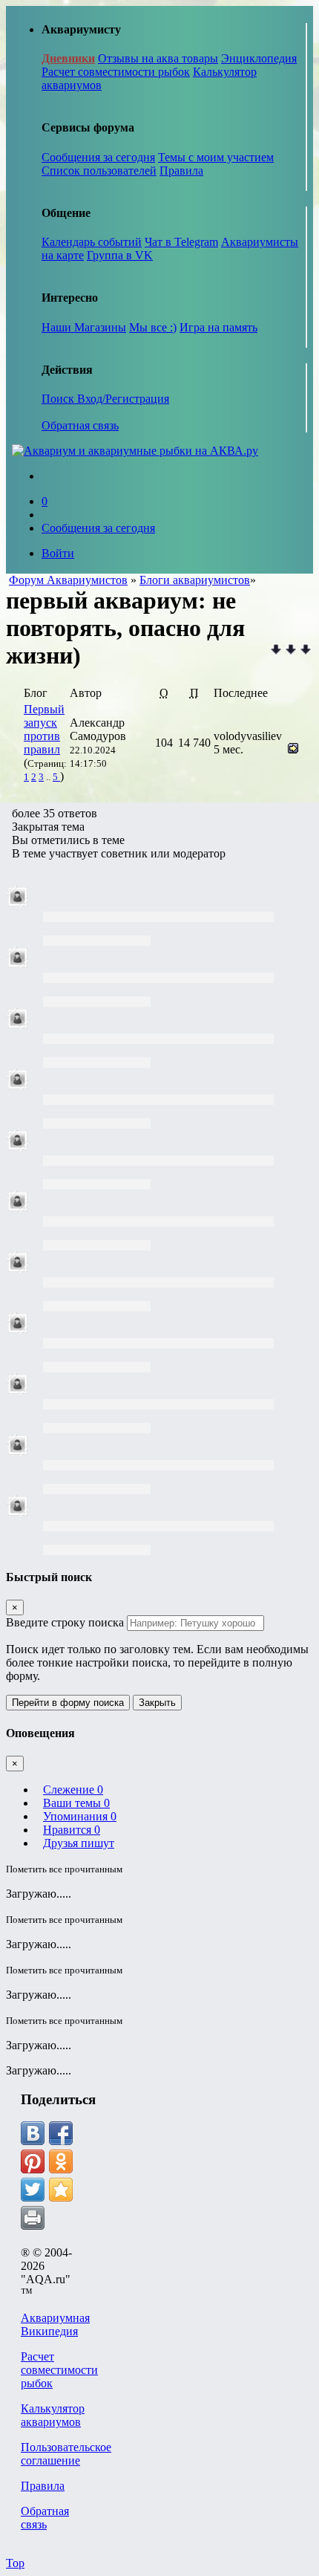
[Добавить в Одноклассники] (61, 2161)
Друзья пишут (79, 1843)
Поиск (59, 399)
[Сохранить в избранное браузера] (61, 2190)
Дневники (68, 58)
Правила (181, 171)
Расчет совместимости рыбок (116, 72)
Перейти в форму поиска (68, 1703)
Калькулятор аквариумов (53, 2415)
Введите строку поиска (65, 1622)
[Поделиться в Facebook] (61, 2133)
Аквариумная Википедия (55, 2324)
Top (15, 2563)
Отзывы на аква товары (158, 58)
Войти (58, 553)
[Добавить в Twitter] (33, 2190)
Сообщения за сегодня (98, 157)
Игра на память (218, 327)
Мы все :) (153, 327)
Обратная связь (80, 425)
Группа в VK (120, 255)
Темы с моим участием (216, 157)
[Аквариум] (135, 451)
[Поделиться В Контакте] (33, 2133)
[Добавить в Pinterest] (33, 2161)
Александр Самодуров (98, 729)
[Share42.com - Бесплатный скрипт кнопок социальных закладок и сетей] (61, 2218)
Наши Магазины (84, 327)
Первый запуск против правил (44, 729)
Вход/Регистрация (123, 399)
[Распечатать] (33, 2218)
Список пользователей (99, 171)
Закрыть (157, 1703)
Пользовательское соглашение (66, 2454)
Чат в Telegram (181, 242)
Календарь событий (92, 242)
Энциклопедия (259, 58)
